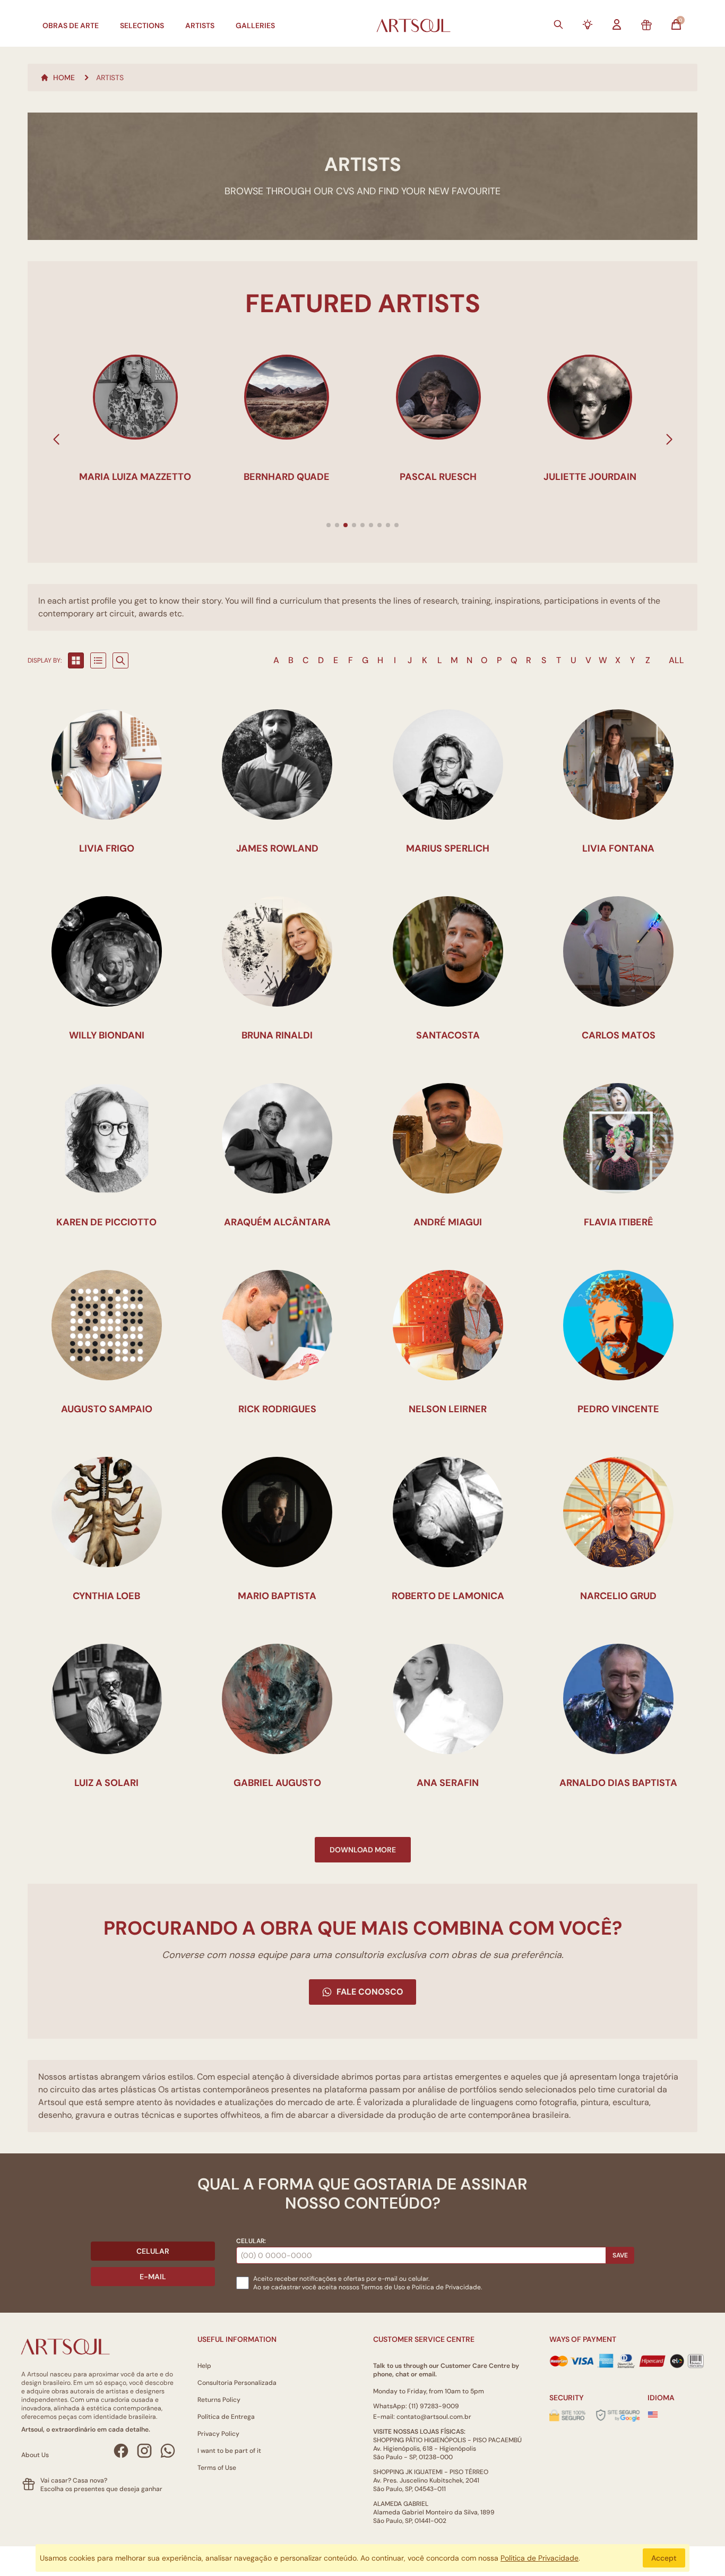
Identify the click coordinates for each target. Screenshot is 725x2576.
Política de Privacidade (540, 2558)
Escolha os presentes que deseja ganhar (101, 2489)
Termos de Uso (383, 2287)
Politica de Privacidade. (447, 2287)
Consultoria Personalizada (237, 2383)
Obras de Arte (71, 25)
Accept (664, 2558)
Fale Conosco (370, 1992)
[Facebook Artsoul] (121, 2451)
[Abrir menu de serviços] (588, 24)
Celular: (251, 2241)
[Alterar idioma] (653, 2415)
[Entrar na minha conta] (617, 24)
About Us (35, 2455)
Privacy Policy (218, 2434)
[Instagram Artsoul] (144, 2451)
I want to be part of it (229, 2451)
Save (620, 2255)
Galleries (255, 25)
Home (64, 78)
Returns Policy (219, 2400)
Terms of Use (217, 2468)
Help (204, 2366)
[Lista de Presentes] (646, 25)
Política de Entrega (226, 2417)
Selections (142, 25)
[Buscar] (558, 24)
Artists (200, 25)
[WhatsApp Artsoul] (168, 2451)
